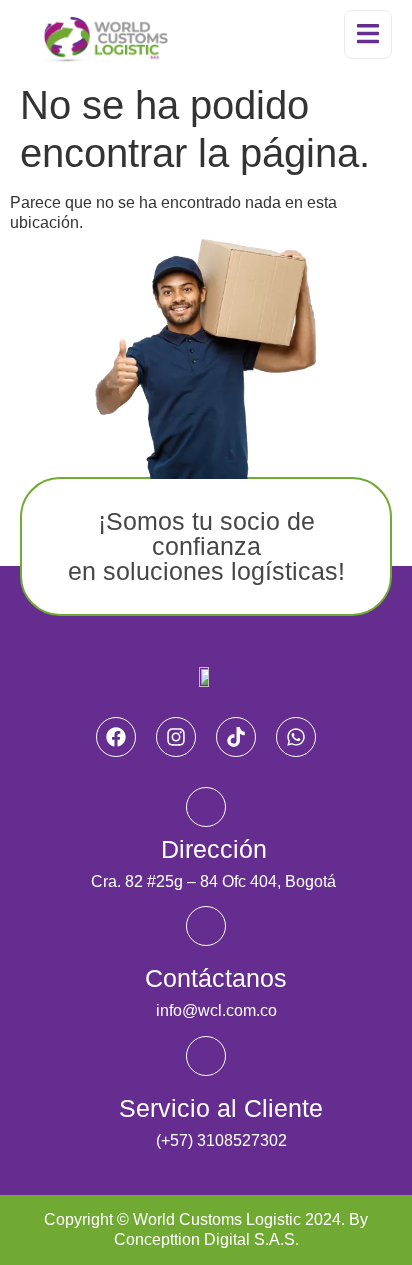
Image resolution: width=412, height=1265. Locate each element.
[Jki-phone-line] (206, 1056)
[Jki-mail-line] (206, 926)
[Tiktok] (236, 737)
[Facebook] (116, 737)
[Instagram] (176, 737)
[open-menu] (368, 34)
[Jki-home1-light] (206, 807)
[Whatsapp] (296, 737)
